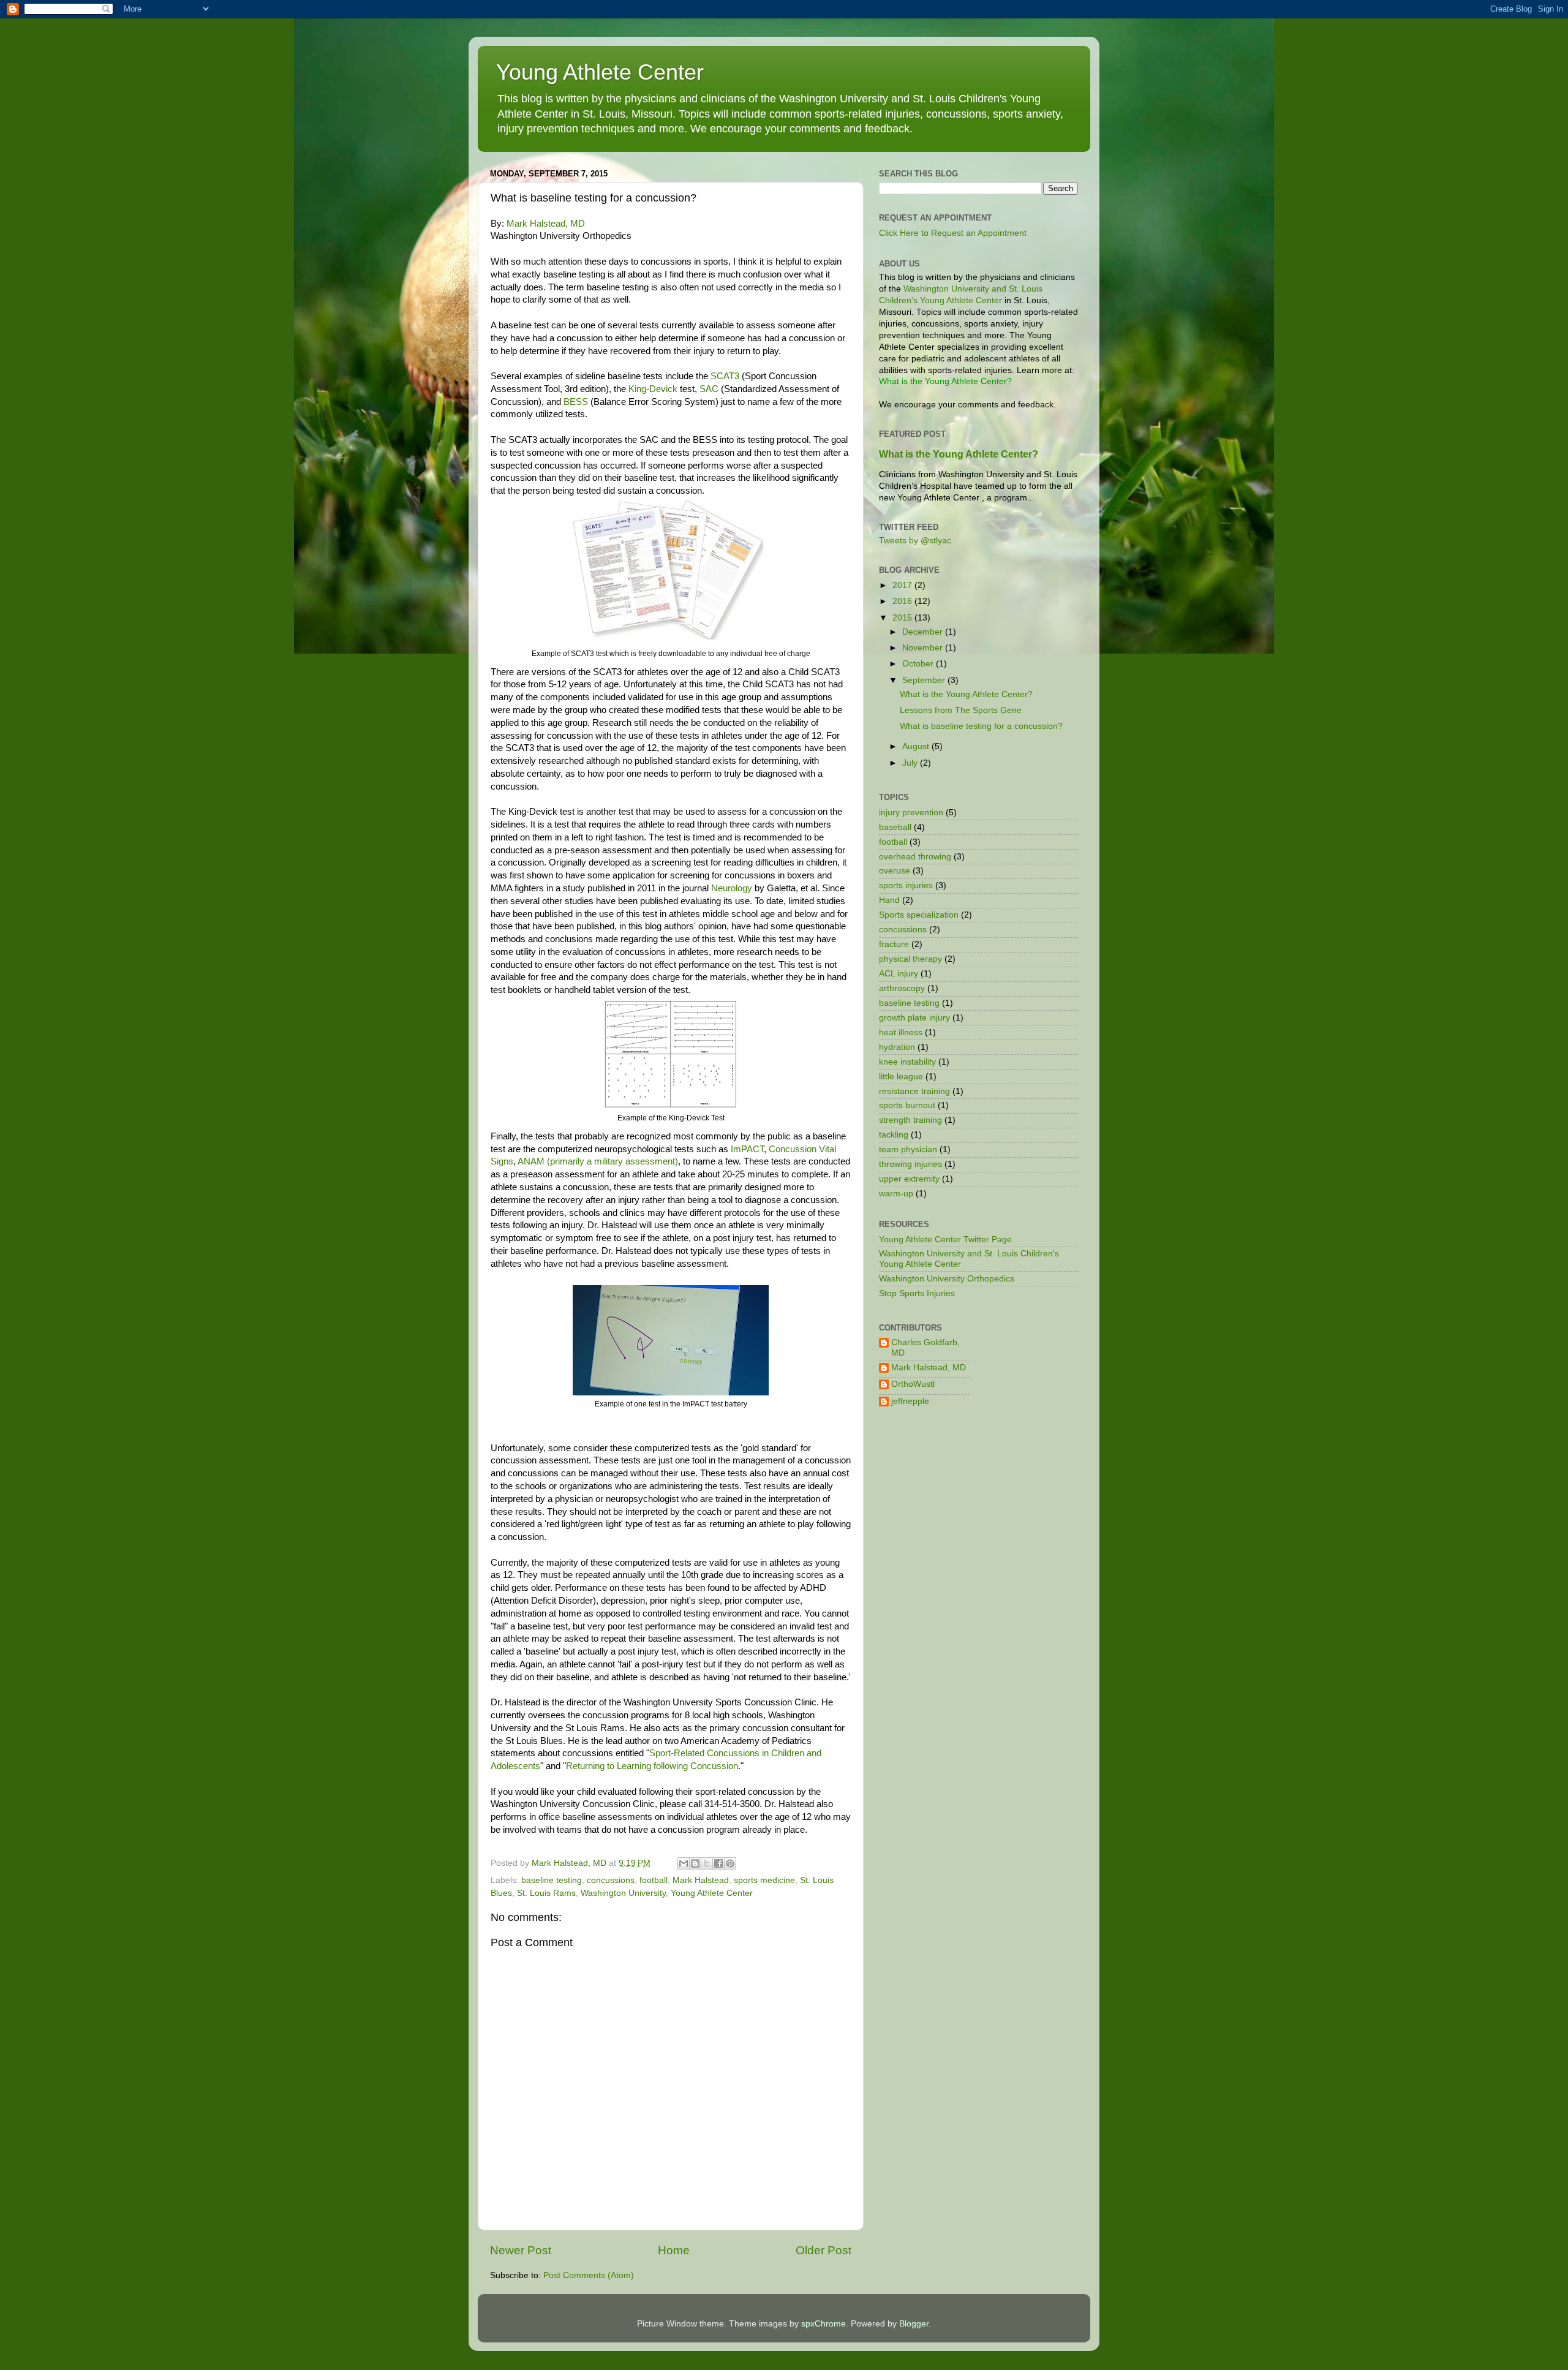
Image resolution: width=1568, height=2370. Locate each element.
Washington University (623, 1893)
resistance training (914, 1091)
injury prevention (911, 813)
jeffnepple (910, 1401)
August (917, 746)
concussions (611, 1880)
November (924, 648)
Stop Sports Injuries (917, 1293)
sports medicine (764, 1880)
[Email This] (684, 1863)
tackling (894, 1135)
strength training (910, 1120)
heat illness (901, 1032)
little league (901, 1077)
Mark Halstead (701, 1880)
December (924, 632)
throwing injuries (910, 1164)
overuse (895, 871)
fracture (894, 944)
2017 (903, 585)
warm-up (896, 1194)
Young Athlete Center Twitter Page (945, 1240)
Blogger (914, 2324)
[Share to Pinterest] (730, 1863)
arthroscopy (902, 988)
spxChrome (824, 2324)
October (919, 664)
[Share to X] (707, 1863)
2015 (903, 618)
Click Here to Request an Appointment (953, 233)
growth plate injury (914, 1018)
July (911, 763)
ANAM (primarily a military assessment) (598, 1161)
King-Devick (653, 389)
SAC (710, 389)
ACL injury (899, 974)
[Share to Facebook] (718, 1863)
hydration (897, 1047)
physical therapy (910, 959)
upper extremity (909, 1179)
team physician (908, 1149)
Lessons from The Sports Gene (961, 710)
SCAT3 (726, 376)
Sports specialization (919, 915)
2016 (903, 601)
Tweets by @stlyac (915, 541)
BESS (576, 402)
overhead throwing (915, 857)
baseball (895, 827)
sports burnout (907, 1105)
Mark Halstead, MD (546, 224)
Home (674, 2250)
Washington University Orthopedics (947, 1279)
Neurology (732, 888)
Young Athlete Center (600, 72)
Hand (889, 900)
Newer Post (521, 2250)
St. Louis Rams (546, 1893)
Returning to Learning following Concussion (652, 1766)
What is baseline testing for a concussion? (981, 726)
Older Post (824, 2250)
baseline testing (552, 1880)
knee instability (907, 1062)
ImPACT (747, 1149)
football (654, 1880)
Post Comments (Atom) (589, 2275)
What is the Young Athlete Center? (959, 454)
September (925, 680)
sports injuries (906, 885)
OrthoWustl (913, 1384)
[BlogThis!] (695, 1863)
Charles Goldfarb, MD (925, 1347)
